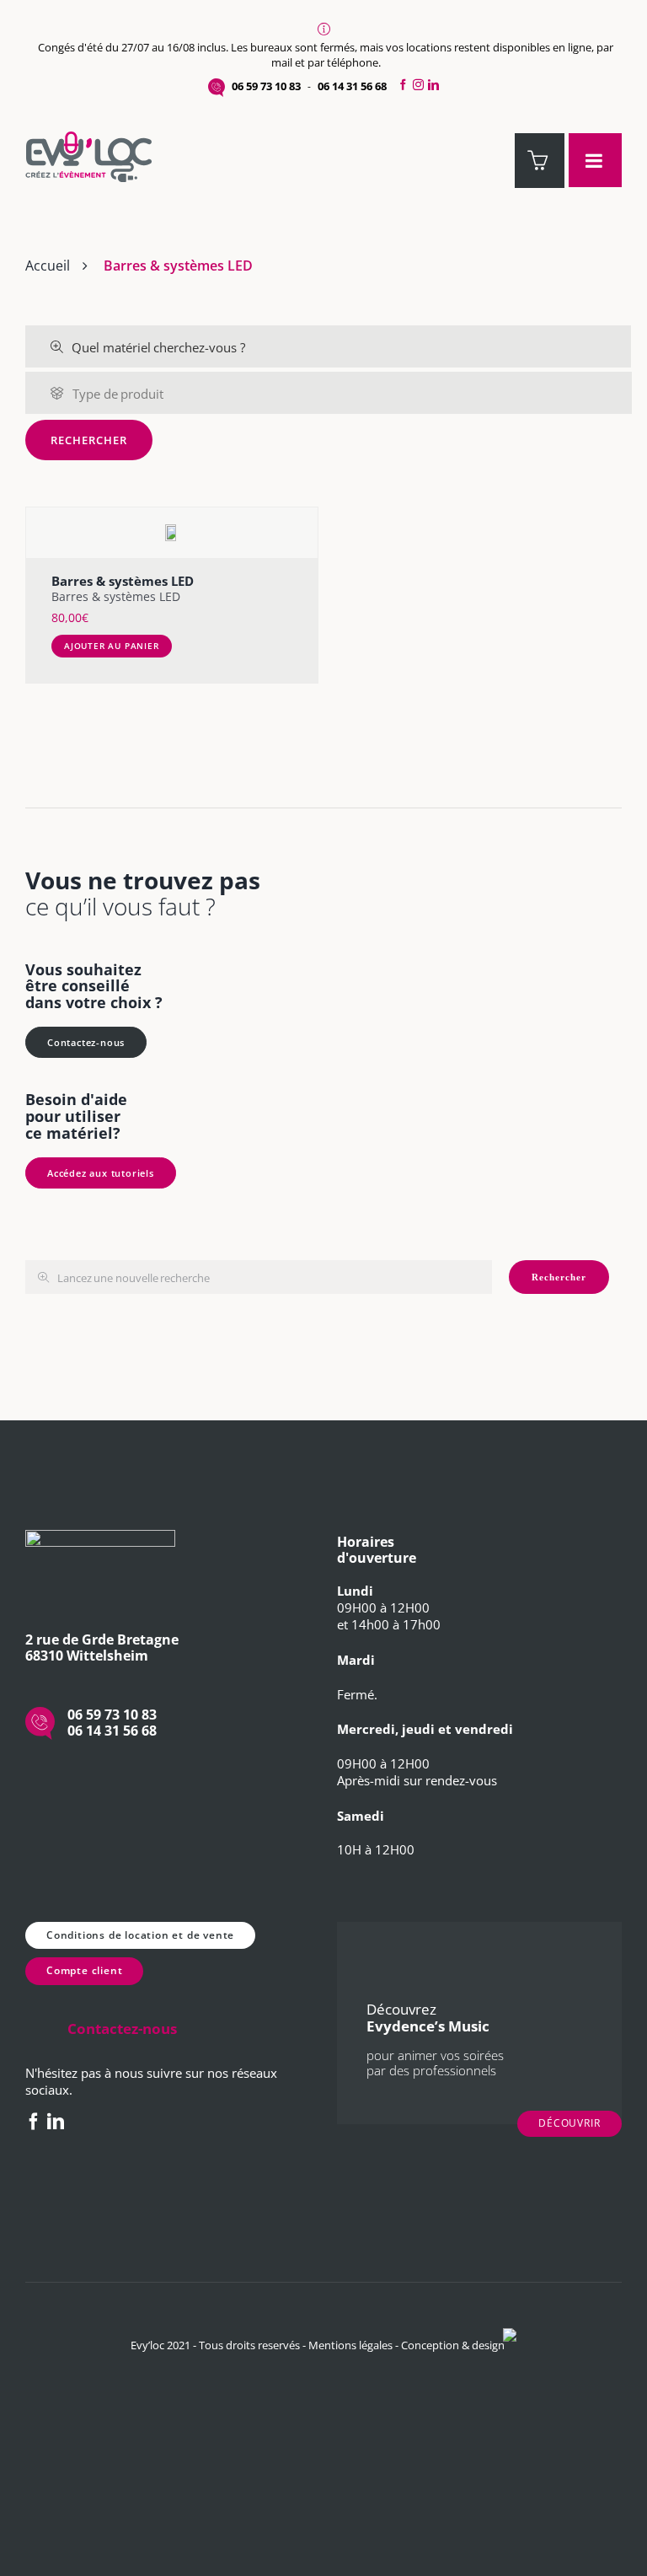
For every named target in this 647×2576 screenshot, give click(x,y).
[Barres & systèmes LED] (172, 533)
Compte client (84, 1970)
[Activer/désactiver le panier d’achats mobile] (540, 161)
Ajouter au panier (112, 646)
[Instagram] (418, 85)
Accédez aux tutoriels (101, 1173)
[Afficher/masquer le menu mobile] (595, 160)
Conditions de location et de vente (140, 1935)
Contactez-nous (86, 1042)
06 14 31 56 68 (352, 86)
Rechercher (89, 440)
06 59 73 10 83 (266, 86)
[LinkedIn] (436, 85)
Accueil (48, 266)
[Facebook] (401, 85)
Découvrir (569, 2123)
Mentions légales (350, 2345)
